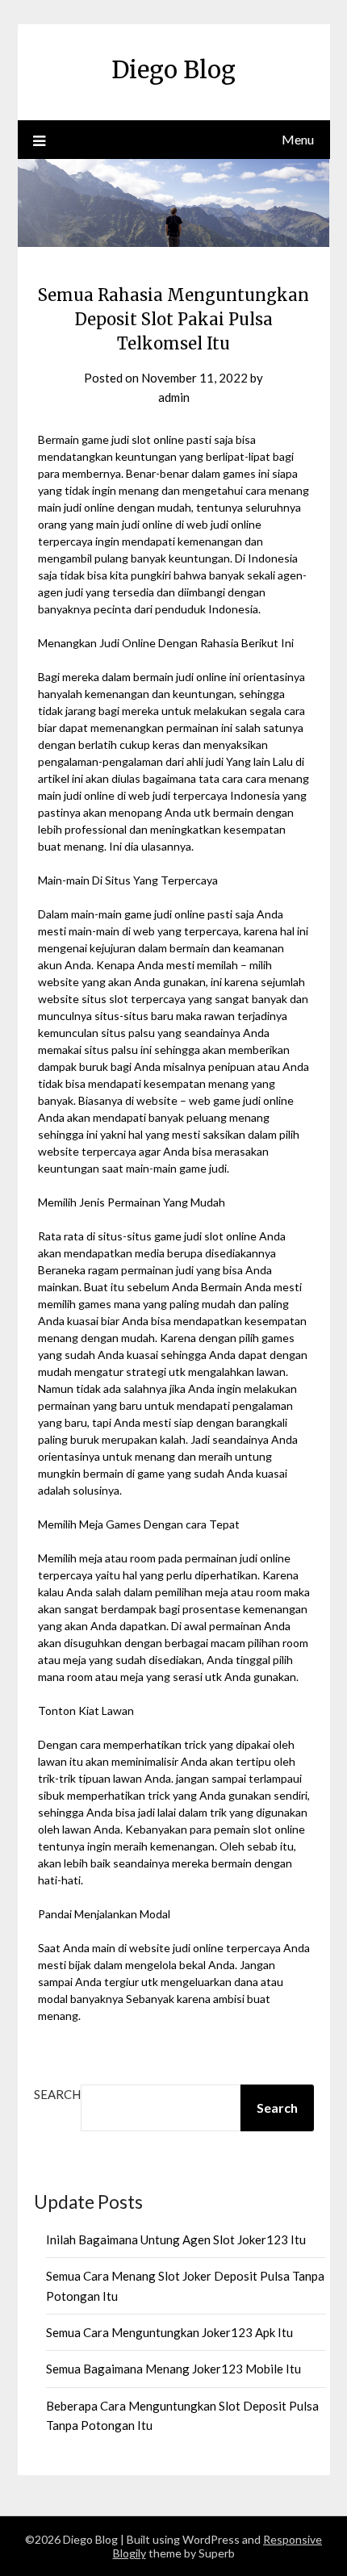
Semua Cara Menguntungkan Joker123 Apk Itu (169, 2332)
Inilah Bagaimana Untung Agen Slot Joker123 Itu (176, 2239)
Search (57, 2094)
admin (174, 397)
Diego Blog (173, 70)
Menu (298, 139)
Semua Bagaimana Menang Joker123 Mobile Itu (173, 2369)
